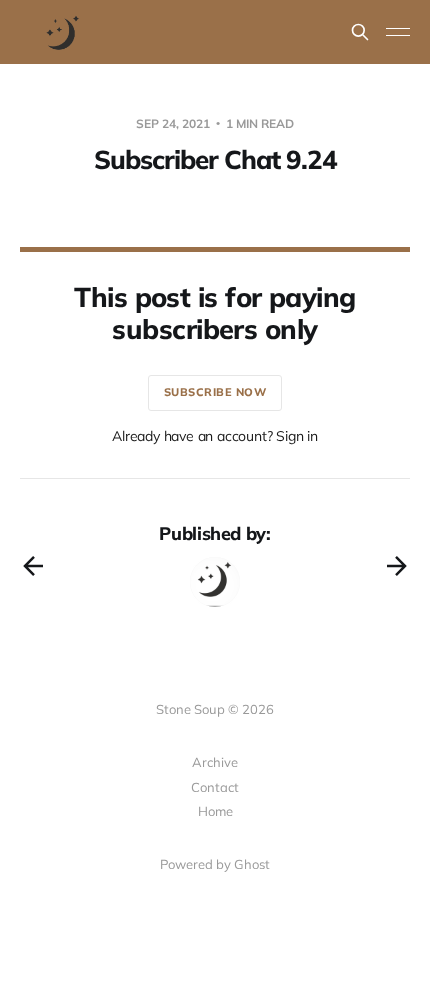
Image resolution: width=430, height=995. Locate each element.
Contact (215, 787)
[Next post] (397, 566)
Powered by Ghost (215, 864)
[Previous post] (33, 566)
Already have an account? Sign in (215, 436)
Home (215, 811)
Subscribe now (215, 392)
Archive (215, 762)
